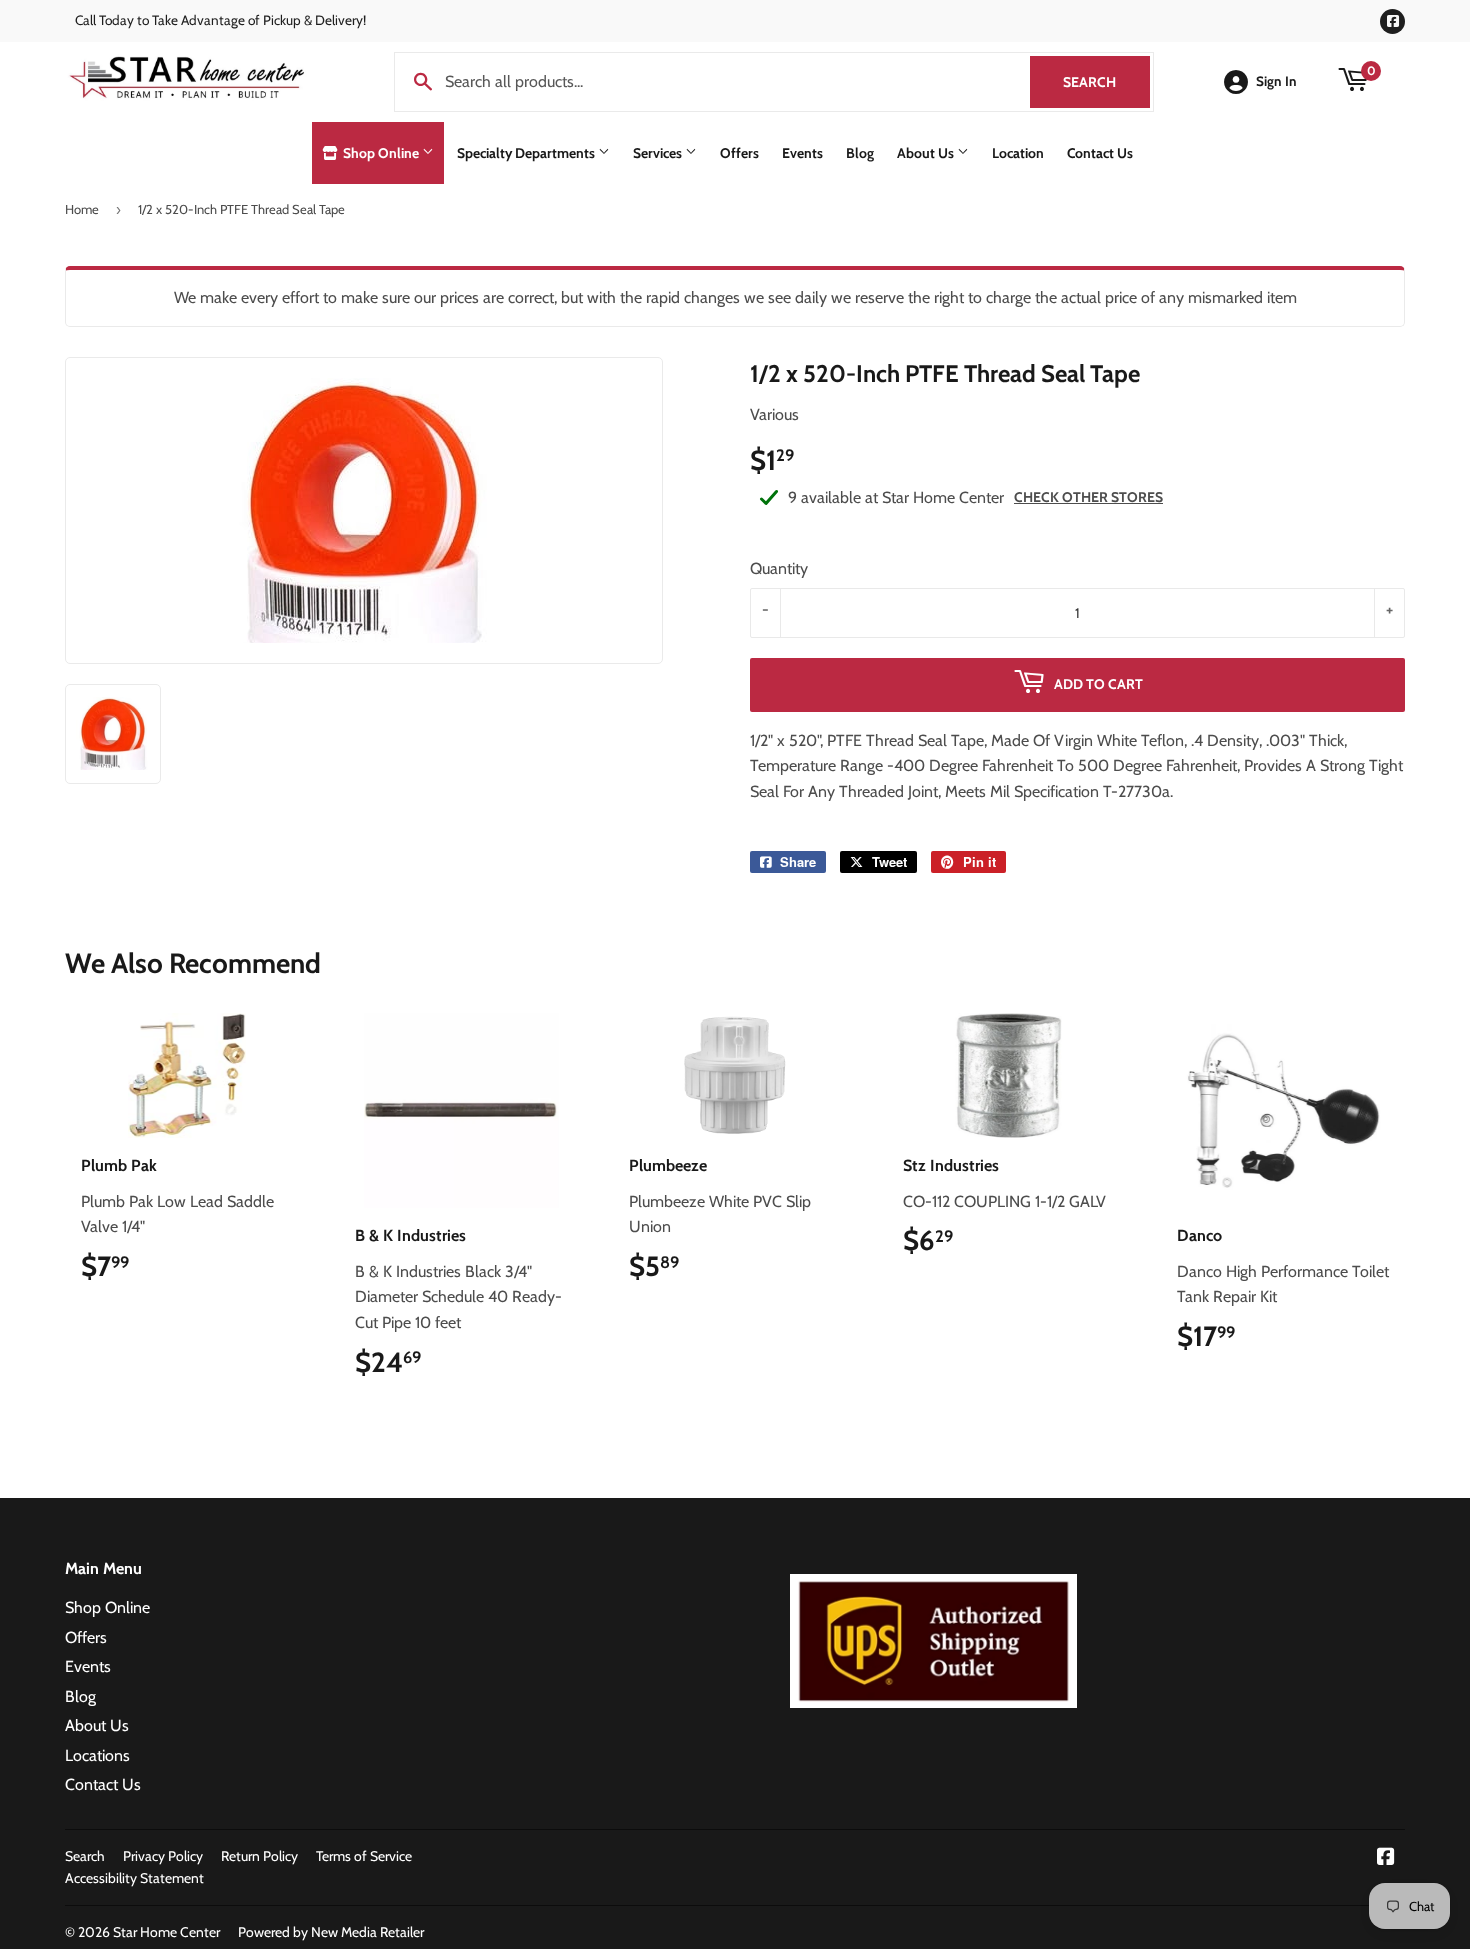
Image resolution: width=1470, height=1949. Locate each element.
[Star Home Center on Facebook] (1386, 1858)
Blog (860, 153)
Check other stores (1088, 497)
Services (659, 153)
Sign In (1276, 81)
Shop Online (381, 153)
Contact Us (1100, 153)
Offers (739, 153)
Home (82, 209)
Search (1106, 82)
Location (1018, 153)
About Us (927, 153)
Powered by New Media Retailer (331, 1932)
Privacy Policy (163, 1856)
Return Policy (259, 1856)
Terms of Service (364, 1856)
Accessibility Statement (134, 1878)
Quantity (779, 568)
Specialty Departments (527, 153)
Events (802, 153)
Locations (97, 1755)
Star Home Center (166, 1932)
